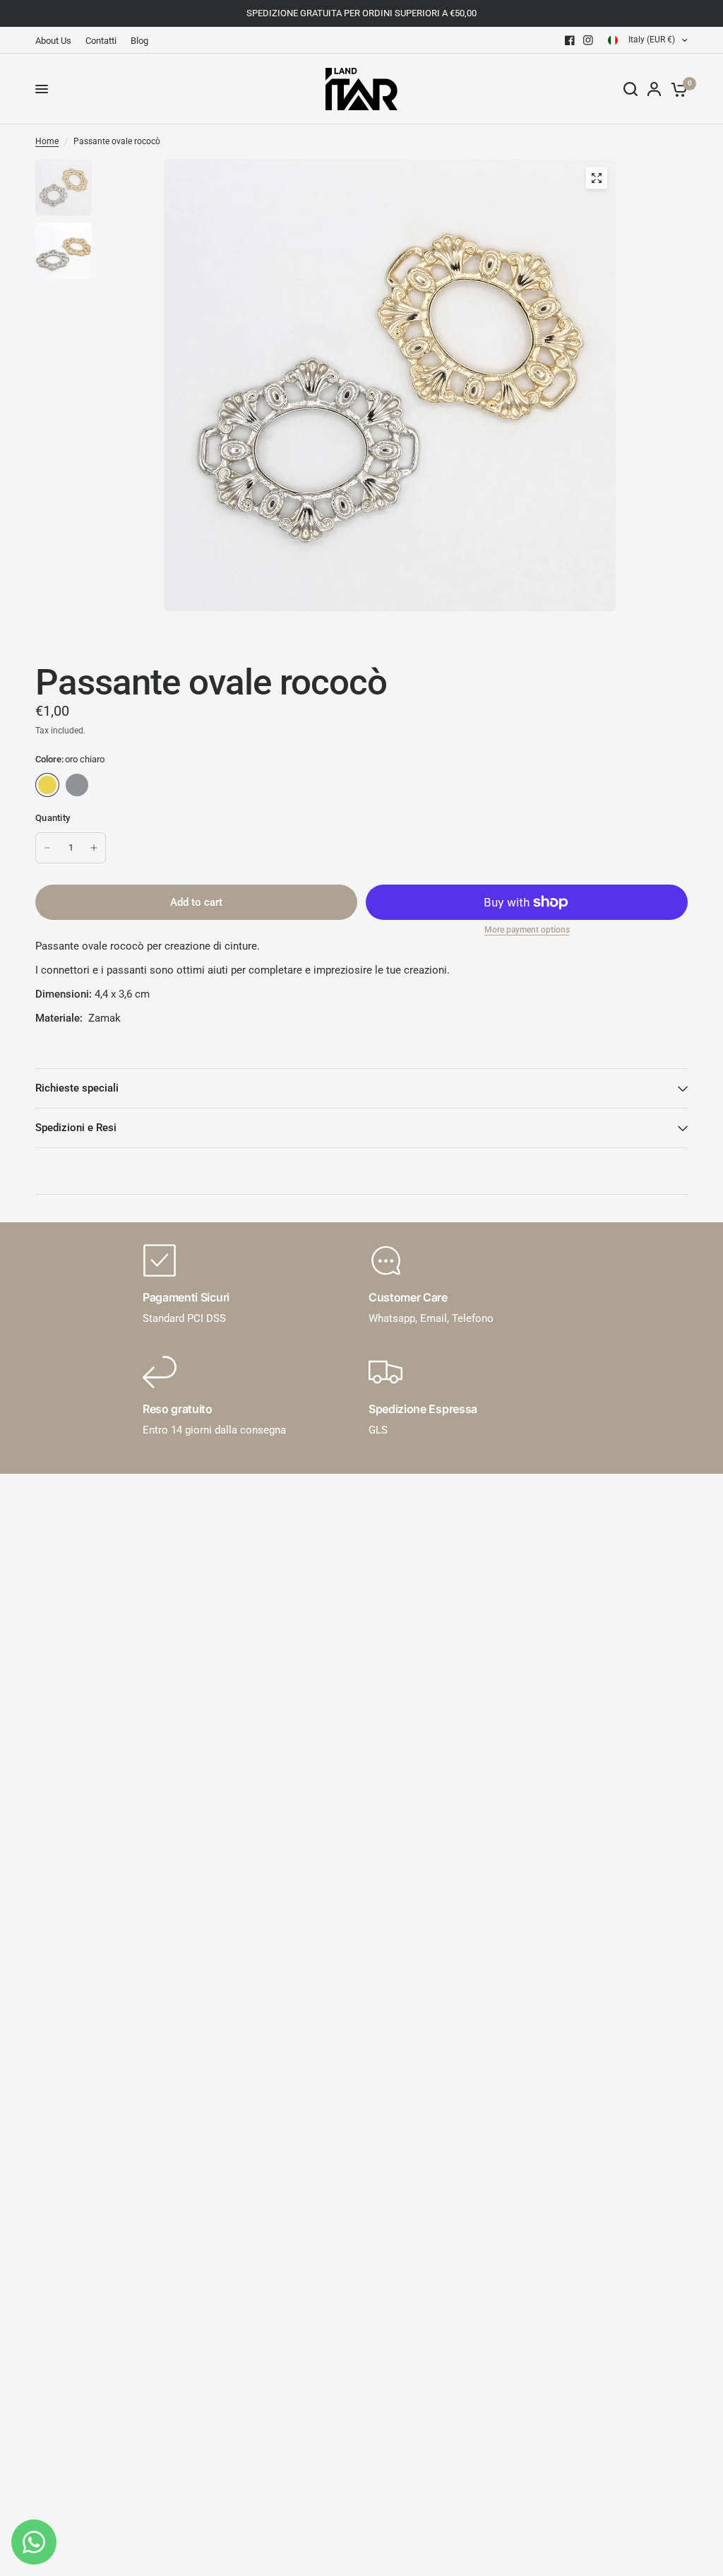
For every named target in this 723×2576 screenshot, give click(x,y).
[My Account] (654, 89)
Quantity (53, 818)
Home (47, 141)
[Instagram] (588, 40)
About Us (53, 41)
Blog (139, 41)
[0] (677, 89)
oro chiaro (47, 785)
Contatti (101, 41)
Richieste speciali (77, 1088)
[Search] (631, 89)
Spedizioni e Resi (76, 1128)
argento (77, 785)
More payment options (527, 930)
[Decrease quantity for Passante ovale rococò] (47, 848)
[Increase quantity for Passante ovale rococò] (94, 848)
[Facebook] (570, 40)
